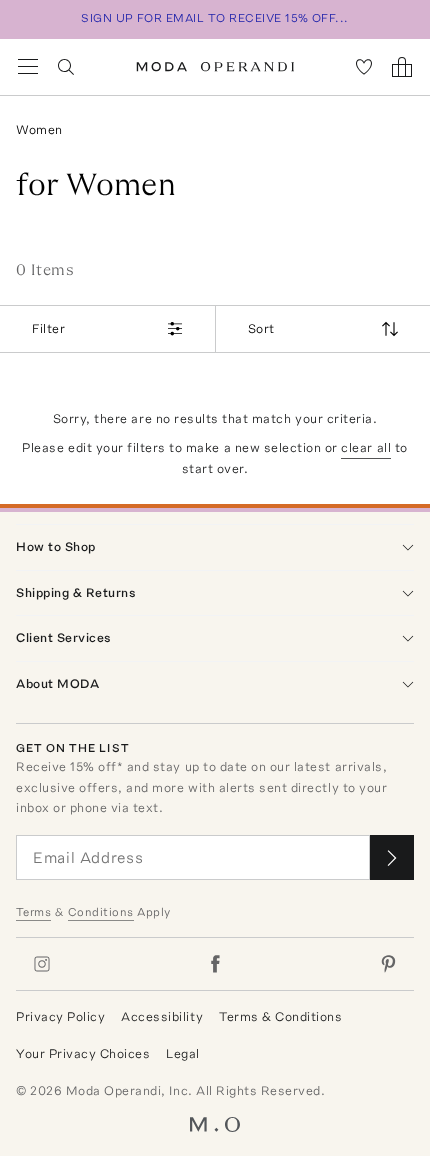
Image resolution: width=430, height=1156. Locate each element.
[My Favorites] (364, 67)
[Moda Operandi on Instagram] (42, 964)
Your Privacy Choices (83, 1053)
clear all (366, 447)
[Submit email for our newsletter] (392, 857)
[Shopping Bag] (402, 67)
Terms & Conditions (280, 1016)
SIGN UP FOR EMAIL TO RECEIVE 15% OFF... (215, 18)
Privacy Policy (60, 1016)
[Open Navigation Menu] (28, 67)
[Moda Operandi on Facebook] (215, 964)
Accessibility (162, 1016)
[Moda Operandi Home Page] (215, 67)
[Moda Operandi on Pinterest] (388, 964)
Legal (183, 1053)
